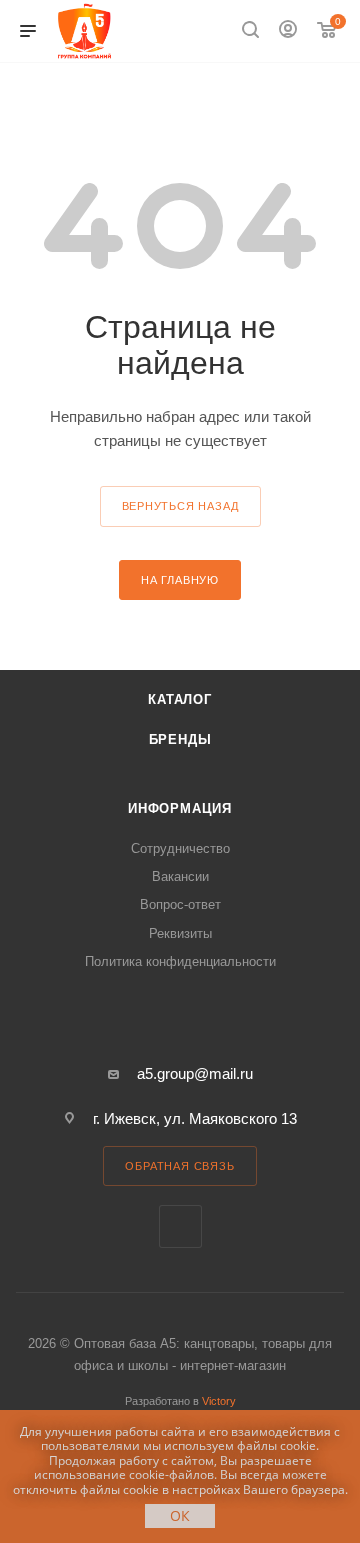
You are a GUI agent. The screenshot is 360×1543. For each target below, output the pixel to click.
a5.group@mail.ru (195, 1073)
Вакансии (180, 876)
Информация (180, 808)
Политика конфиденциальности (180, 961)
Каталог (180, 699)
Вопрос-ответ (180, 904)
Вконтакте (180, 1226)
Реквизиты (180, 933)
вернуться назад (180, 506)
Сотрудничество (180, 848)
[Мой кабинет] (288, 31)
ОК (180, 1515)
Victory (219, 1401)
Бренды (180, 739)
